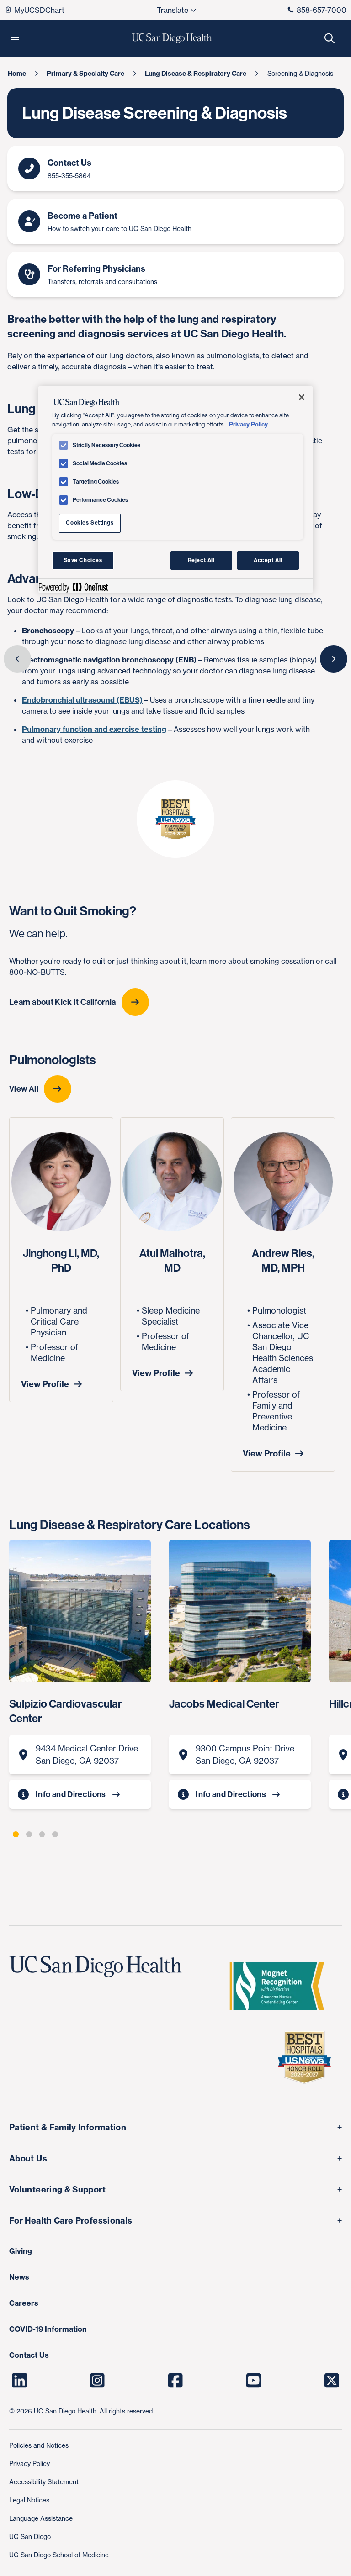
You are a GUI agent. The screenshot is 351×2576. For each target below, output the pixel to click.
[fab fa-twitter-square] (332, 2381)
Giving (21, 2251)
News (19, 2277)
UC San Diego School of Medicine (59, 2555)
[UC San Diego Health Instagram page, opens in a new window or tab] (98, 2381)
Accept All (268, 560)
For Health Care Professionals (71, 2221)
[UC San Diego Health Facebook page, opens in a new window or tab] (176, 2381)
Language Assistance (41, 2518)
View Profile (45, 1384)
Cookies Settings (90, 523)
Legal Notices (29, 2500)
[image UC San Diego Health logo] (172, 38)
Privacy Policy (29, 2463)
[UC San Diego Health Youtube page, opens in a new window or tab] (253, 2381)
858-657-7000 (322, 10)
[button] (15, 38)
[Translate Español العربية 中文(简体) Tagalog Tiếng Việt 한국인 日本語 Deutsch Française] (176, 10)
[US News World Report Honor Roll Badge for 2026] (308, 2057)
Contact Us (29, 2355)
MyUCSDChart (39, 10)
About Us (28, 2158)
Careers (24, 2303)
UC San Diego (30, 2537)
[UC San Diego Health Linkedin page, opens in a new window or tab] (19, 2381)
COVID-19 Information (48, 2329)
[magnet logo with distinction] (281, 1986)
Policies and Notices (39, 2445)
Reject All (201, 560)
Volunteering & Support (57, 2190)
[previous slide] (17, 659)
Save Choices (83, 560)
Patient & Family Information (68, 2127)
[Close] (302, 397)
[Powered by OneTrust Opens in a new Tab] (73, 587)
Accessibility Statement (44, 2482)
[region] (175, 489)
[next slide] (334, 659)
